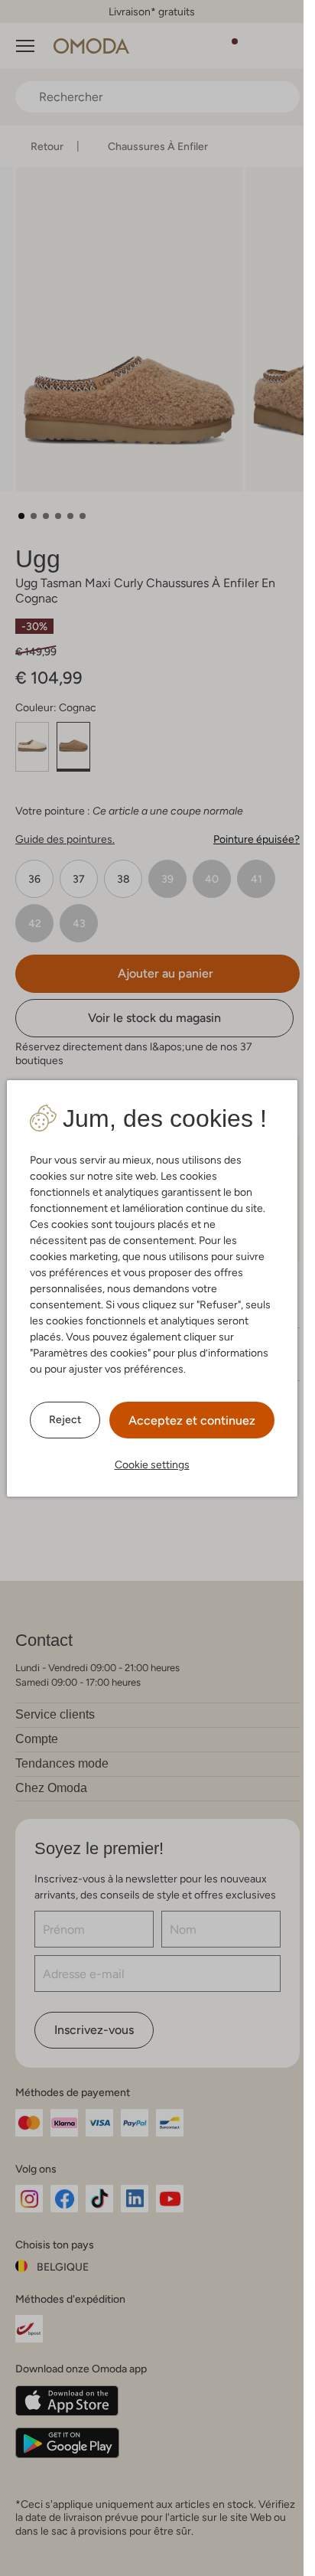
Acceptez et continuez (192, 1420)
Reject (65, 1419)
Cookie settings (152, 1464)
